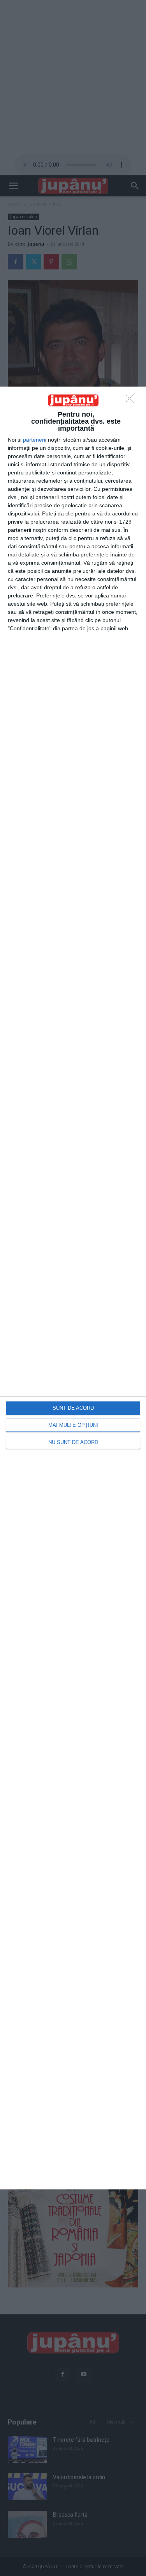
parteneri (34, 440)
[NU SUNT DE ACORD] (132, 401)
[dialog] (73, 1288)
